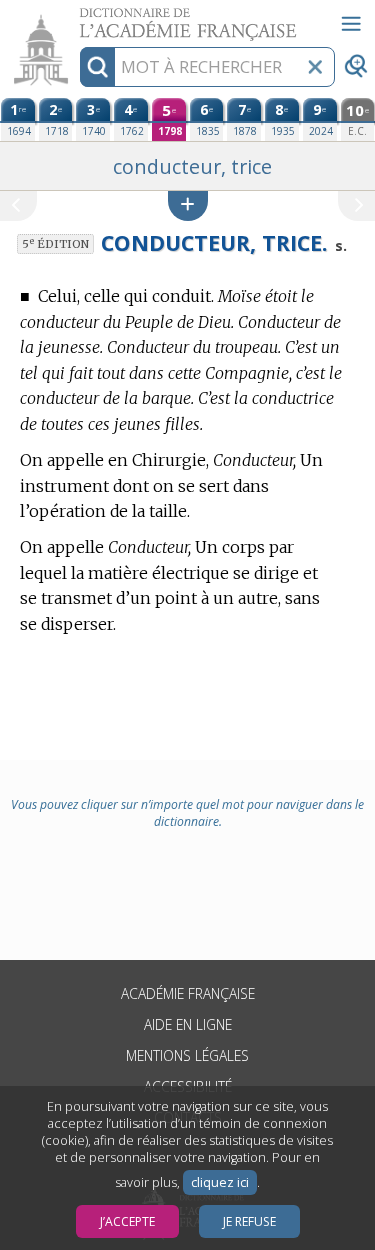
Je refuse (249, 1221)
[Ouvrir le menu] (351, 24)
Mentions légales (187, 1055)
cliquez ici (220, 1182)
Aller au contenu (77, 17)
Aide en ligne (188, 1024)
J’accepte (127, 1221)
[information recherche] (97, 67)
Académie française (188, 993)
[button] (188, 205)
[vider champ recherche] (315, 67)
